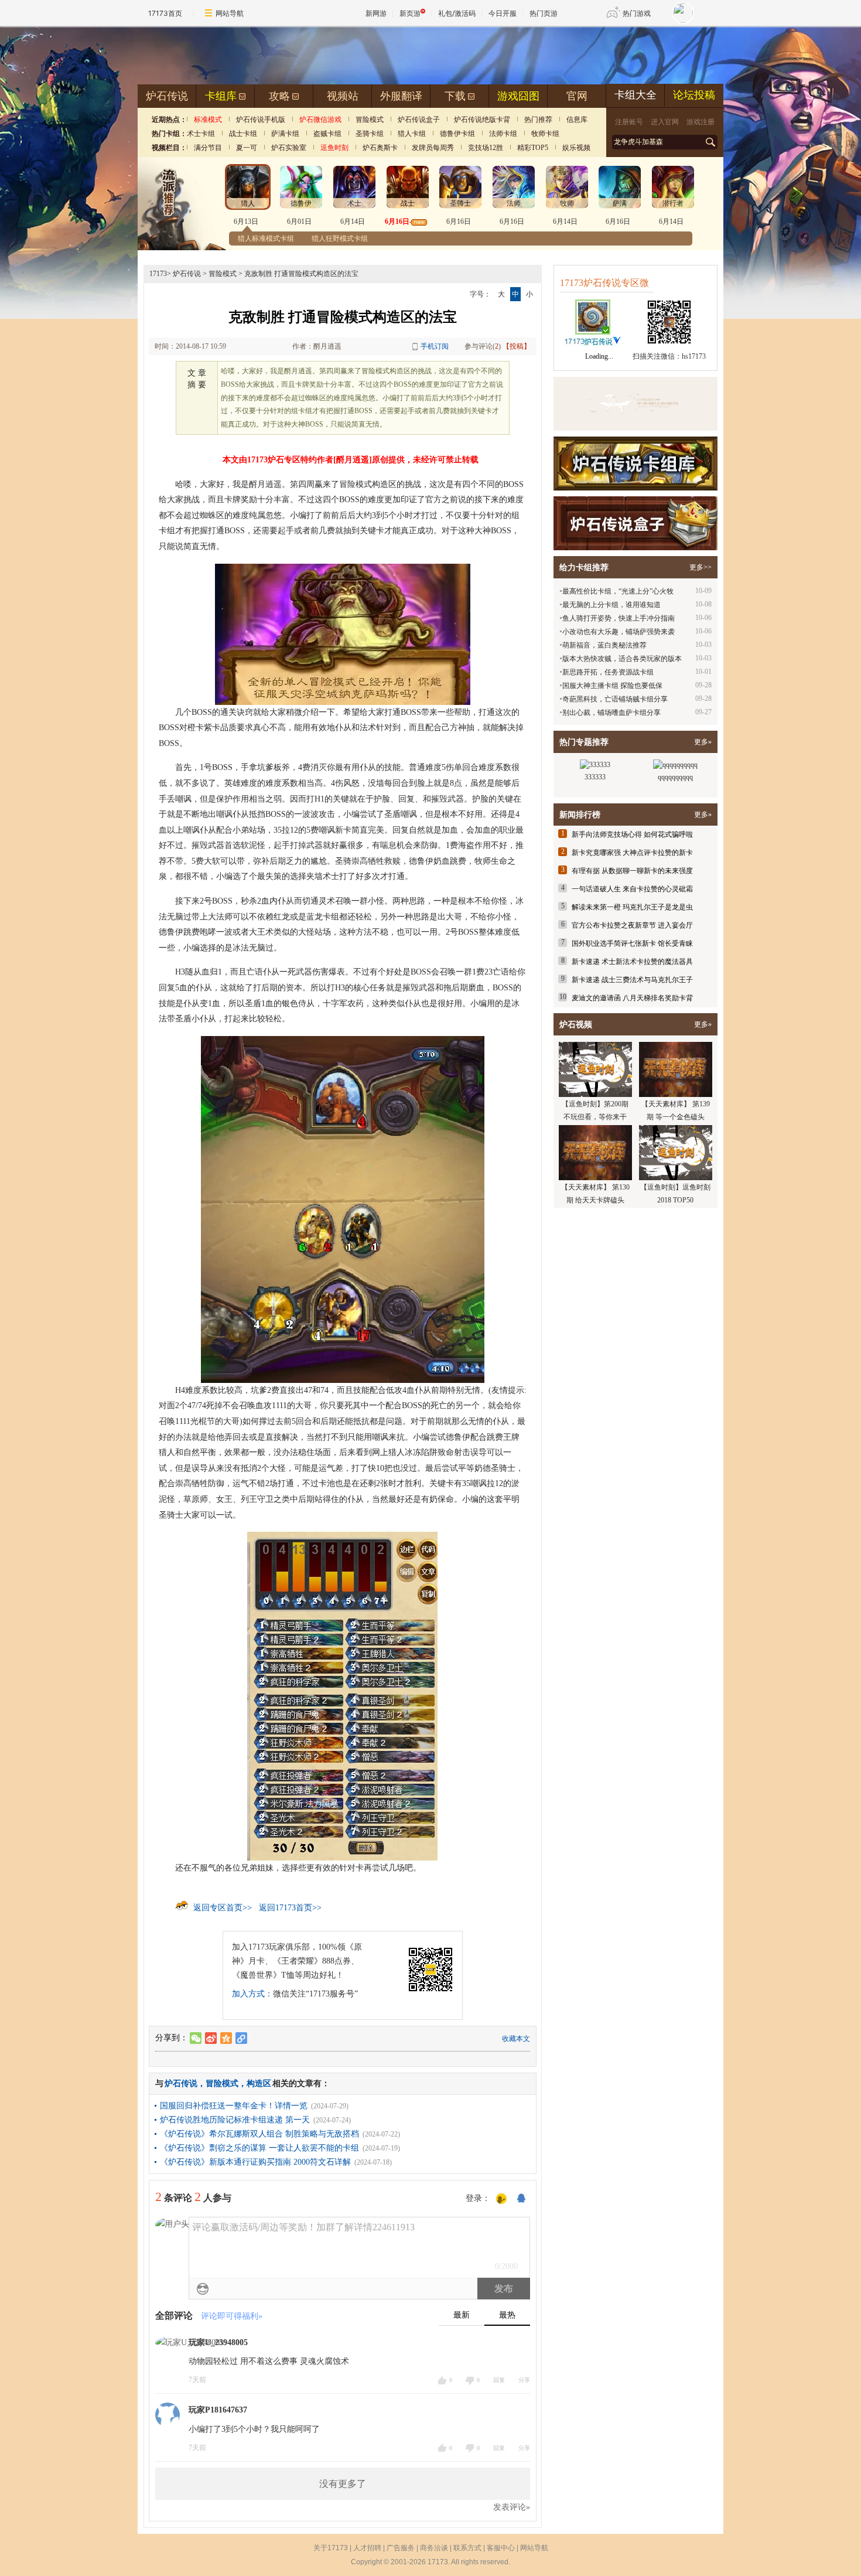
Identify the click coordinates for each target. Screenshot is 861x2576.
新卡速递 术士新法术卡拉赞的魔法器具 (632, 962)
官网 (577, 96)
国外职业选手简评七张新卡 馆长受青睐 (632, 943)
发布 (504, 2289)
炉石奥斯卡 (380, 148)
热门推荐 (538, 120)
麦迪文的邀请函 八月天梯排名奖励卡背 (632, 998)
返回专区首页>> (223, 1908)
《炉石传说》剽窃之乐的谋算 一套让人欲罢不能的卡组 (259, 2148)
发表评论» (512, 2507)
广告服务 (401, 2548)
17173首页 (165, 13)
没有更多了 (343, 2484)
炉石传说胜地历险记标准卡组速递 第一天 (235, 2120)
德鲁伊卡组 (457, 134)
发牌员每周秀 (433, 148)
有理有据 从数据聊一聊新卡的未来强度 (632, 871)
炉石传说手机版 (261, 120)
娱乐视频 (576, 148)
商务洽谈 (434, 2548)
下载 (455, 96)
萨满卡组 (285, 134)
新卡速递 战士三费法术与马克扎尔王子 (632, 980)
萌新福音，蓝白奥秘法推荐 (604, 645)
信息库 (577, 120)
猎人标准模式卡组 (266, 238)
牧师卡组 (545, 134)
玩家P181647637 (218, 2410)
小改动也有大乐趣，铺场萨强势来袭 (619, 632)
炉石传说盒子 (419, 120)
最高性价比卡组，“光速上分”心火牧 (618, 591)
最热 (507, 2315)
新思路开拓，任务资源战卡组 (608, 672)
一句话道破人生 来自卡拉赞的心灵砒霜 (632, 889)
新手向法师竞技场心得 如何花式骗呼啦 (632, 834)
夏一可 (247, 148)
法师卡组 (503, 134)
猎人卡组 (412, 134)
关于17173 (331, 2548)
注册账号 (629, 122)
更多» (703, 742)
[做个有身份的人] (501, 2199)
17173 (158, 274)
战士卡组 (243, 134)
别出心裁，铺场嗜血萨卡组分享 (611, 713)
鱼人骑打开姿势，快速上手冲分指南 (619, 618)
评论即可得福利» (232, 2316)
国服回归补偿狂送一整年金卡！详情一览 (234, 2106)
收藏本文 (516, 2039)
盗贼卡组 (327, 134)
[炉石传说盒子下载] (635, 523)
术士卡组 (201, 134)
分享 (524, 2380)
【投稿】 (517, 346)
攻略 (279, 96)
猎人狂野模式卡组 (340, 238)
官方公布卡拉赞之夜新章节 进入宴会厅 (632, 925)
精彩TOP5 (533, 148)
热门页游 (544, 13)
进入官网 (665, 122)
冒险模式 (370, 120)
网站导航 (230, 13)
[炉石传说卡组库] (635, 404)
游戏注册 (701, 122)
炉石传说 (167, 96)
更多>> (701, 567)
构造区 (259, 2083)
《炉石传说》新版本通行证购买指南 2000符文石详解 (255, 2162)
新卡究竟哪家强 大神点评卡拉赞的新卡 (632, 853)
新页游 (410, 13)
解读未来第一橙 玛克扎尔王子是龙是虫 (632, 907)
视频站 (343, 96)
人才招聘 (367, 2548)
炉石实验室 (289, 148)
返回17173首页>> (290, 1908)
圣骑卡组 (370, 134)
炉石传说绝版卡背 (482, 120)
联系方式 (467, 2548)
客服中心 (501, 2548)
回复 (499, 2380)
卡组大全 (635, 95)
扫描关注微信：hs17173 (669, 356)
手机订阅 (435, 346)
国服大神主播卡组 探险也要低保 (612, 686)
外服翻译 (401, 96)
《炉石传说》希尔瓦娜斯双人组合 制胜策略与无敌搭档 (259, 2134)
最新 (462, 2315)
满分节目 (208, 148)
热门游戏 (637, 13)
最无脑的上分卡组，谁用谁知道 (611, 605)
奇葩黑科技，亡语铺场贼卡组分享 (615, 699)
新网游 (376, 13)
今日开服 (503, 13)
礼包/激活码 (457, 13)
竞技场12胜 (486, 148)
